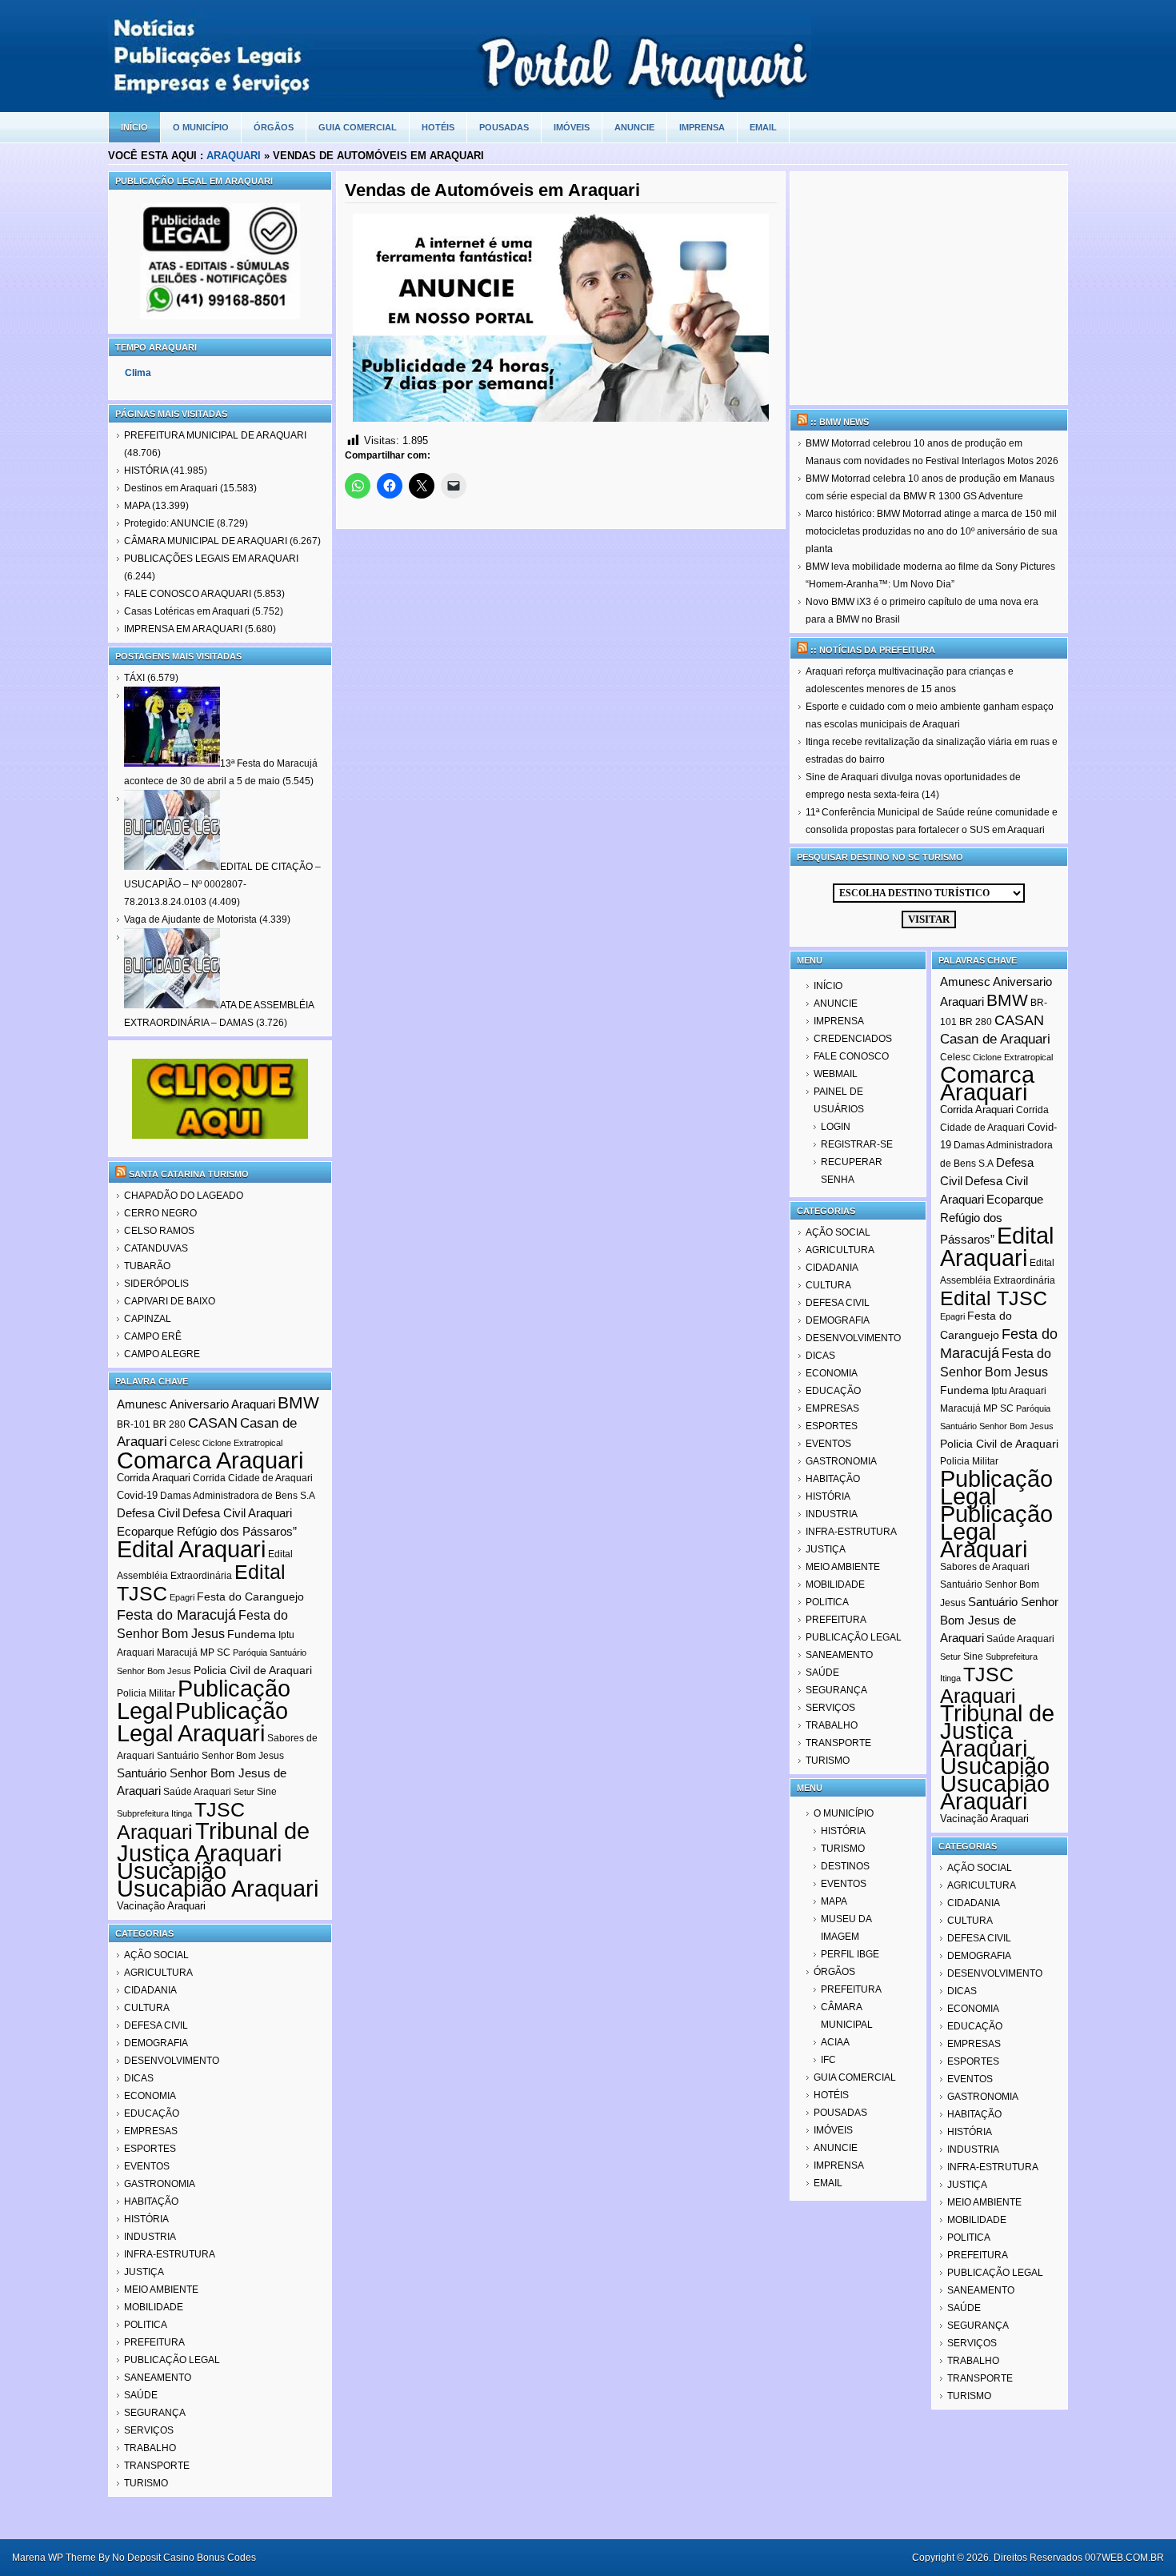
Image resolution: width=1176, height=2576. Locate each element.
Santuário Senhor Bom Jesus (220, 1756)
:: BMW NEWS (840, 422)
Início (134, 127)
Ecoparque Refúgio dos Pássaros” (207, 1531)
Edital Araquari (191, 1549)
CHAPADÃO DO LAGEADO (184, 1196)
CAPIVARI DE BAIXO (170, 1301)
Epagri (182, 1597)
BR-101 (134, 1424)
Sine (267, 1792)
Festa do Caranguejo (250, 1596)
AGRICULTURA (158, 1973)
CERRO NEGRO (160, 1213)
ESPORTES (150, 2149)
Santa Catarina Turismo (189, 1174)
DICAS (139, 2078)
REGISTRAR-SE (857, 1144)
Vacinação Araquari (161, 1906)
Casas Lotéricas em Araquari (187, 611)
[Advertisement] (929, 288)
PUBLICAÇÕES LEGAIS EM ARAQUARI (211, 559)
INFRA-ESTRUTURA (170, 2254)
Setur (244, 1792)
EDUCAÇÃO (152, 2113)
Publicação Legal (996, 1488)
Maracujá (177, 1653)
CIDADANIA (150, 1990)
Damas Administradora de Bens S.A (238, 1496)
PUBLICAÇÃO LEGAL (172, 2360)
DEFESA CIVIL (156, 2025)
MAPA (137, 506)
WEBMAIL (836, 1074)
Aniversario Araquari (222, 1404)
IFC (828, 2060)
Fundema (252, 1634)
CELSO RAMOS (159, 1231)
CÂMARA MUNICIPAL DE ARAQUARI (206, 541)
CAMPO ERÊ (153, 1336)
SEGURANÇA (155, 2413)
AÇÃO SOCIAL (156, 1955)
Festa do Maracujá (176, 1615)
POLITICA (146, 2325)
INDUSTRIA (150, 2237)
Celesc (185, 1443)
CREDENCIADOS (853, 1039)
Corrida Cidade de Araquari (253, 1478)
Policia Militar (146, 1693)
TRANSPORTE (157, 2466)
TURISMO (146, 2483)
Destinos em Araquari (171, 488)
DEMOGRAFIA (156, 2043)
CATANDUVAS (156, 1248)
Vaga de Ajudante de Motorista (190, 919)
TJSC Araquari (181, 1821)
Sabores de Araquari (985, 1567)
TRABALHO (150, 2448)
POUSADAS (504, 127)
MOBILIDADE (154, 2307)
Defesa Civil (148, 1513)
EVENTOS (147, 2166)
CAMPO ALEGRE (162, 1354)
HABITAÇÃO (151, 2201)
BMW (298, 1402)
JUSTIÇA (144, 2272)
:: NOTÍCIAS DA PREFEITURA (873, 650)
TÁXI (134, 678)
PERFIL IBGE (850, 1954)
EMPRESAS (151, 2131)
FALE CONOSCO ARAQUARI (188, 594)
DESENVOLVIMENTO (172, 2061)
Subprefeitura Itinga (154, 1813)
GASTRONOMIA (160, 2184)
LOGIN (836, 1127)
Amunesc (142, 1404)
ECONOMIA (150, 2096)
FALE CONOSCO (851, 1056)
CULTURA (147, 2008)
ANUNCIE (634, 127)
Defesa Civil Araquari (237, 1513)
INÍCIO (828, 986)
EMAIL (763, 127)
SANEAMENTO (158, 2378)
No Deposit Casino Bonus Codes (184, 2558)
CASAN (213, 1423)
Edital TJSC (994, 1298)
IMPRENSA (702, 127)
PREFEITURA (154, 2342)
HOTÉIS (438, 127)
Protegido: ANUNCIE (169, 523)
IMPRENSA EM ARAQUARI (183, 629)
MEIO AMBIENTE (161, 2290)
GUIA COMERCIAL (358, 127)
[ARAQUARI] (460, 96)
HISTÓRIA (146, 471)
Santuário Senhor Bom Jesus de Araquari (999, 1620)
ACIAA (835, 2042)
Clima (138, 373)
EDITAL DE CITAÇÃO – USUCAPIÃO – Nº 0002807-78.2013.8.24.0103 (222, 884)
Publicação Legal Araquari (202, 1722)
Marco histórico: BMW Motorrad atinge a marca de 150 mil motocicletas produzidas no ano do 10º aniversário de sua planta (932, 531)
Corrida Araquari (154, 1478)
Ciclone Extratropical (242, 1443)
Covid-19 (137, 1495)
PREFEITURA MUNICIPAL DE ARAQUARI (215, 435)
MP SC (215, 1653)
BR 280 (169, 1424)
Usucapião (172, 1871)
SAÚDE (141, 2395)
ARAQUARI (234, 156)
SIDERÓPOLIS (156, 1284)
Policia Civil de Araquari (253, 1670)
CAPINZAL (148, 1319)
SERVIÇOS (149, 2430)
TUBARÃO (147, 1266)
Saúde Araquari (197, 1792)
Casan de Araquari (995, 1039)
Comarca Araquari (210, 1460)
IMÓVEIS (572, 127)
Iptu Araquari (1019, 1391)
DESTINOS (845, 1866)
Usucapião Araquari (218, 1889)
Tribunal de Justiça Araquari (213, 1842)
